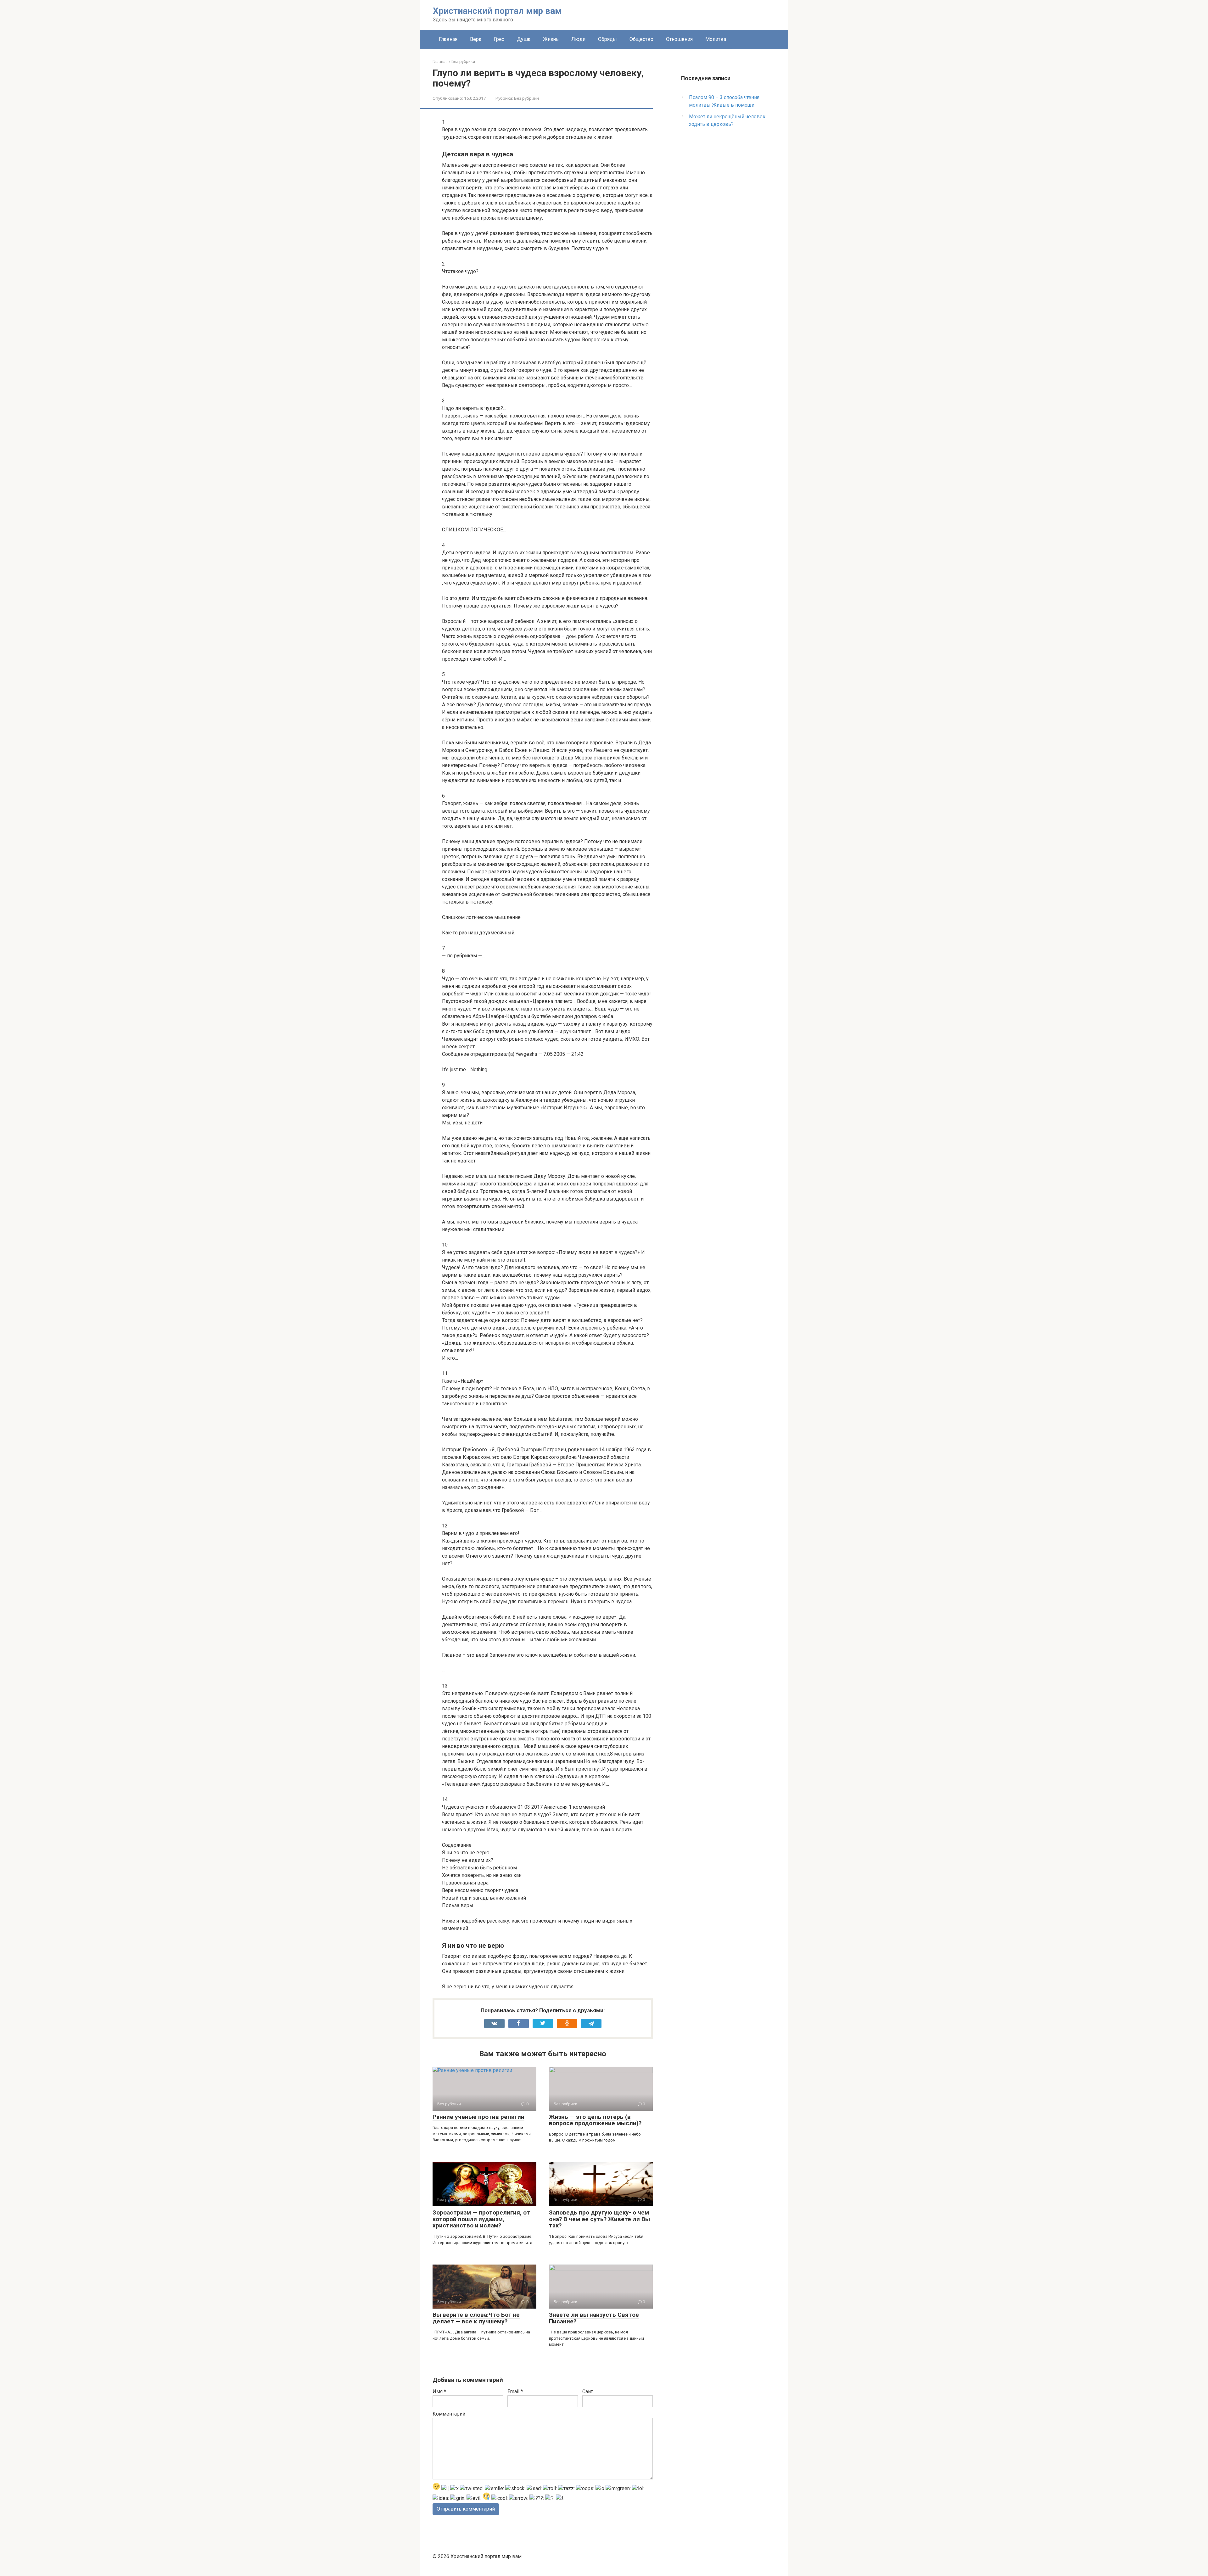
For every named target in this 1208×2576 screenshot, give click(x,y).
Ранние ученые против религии (478, 2117)
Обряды (607, 39)
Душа (524, 39)
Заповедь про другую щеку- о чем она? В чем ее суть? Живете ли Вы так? (599, 2219)
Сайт (588, 2391)
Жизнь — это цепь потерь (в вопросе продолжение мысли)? (595, 2120)
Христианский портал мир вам (497, 11)
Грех (499, 39)
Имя (439, 2391)
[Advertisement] (728, 235)
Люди (578, 39)
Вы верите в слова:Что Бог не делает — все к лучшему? (476, 2318)
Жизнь (551, 39)
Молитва (716, 39)
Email (515, 2391)
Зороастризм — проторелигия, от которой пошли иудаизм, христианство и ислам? (481, 2219)
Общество (641, 39)
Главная (448, 39)
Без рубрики (526, 98)
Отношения (679, 39)
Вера (476, 39)
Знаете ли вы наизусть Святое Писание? (594, 2318)
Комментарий (449, 2414)
